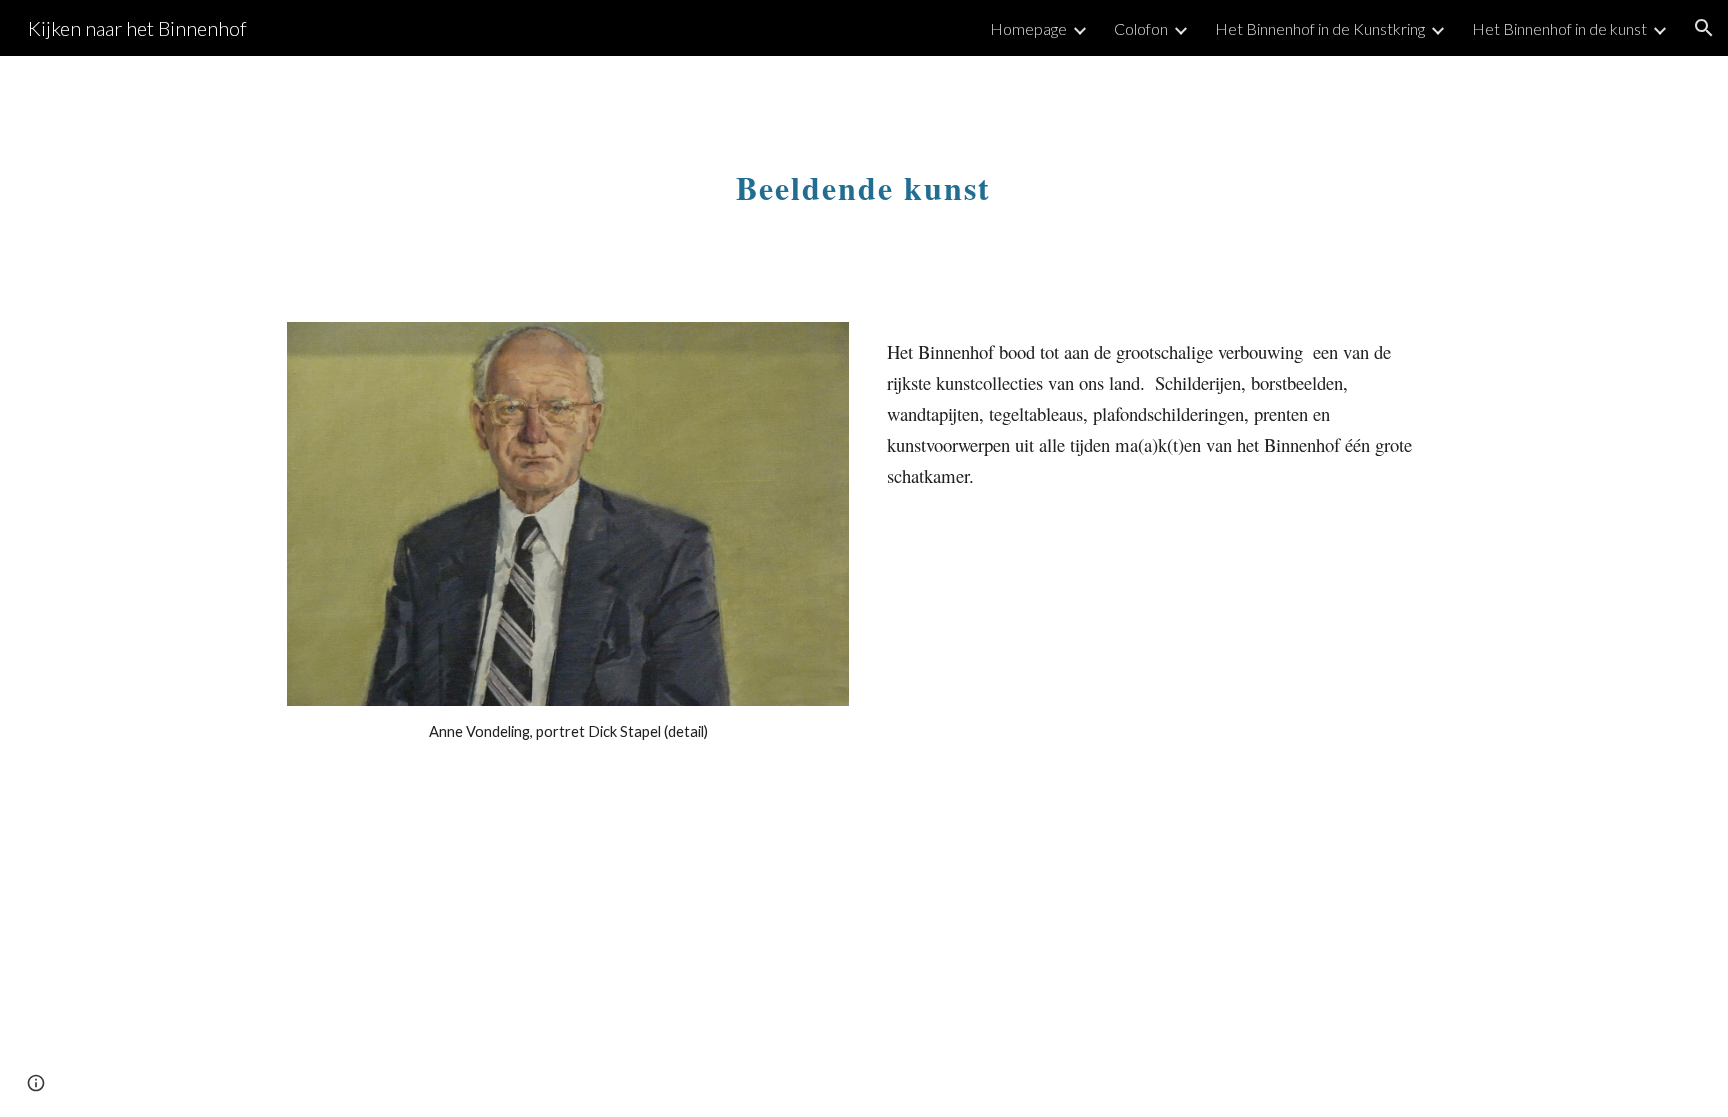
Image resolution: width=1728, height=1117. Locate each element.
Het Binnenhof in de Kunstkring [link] (1320, 28)
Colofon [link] (1141, 28)
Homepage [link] (1028, 28)
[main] (864, 177)
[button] (1704, 28)
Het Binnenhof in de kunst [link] (1559, 28)
